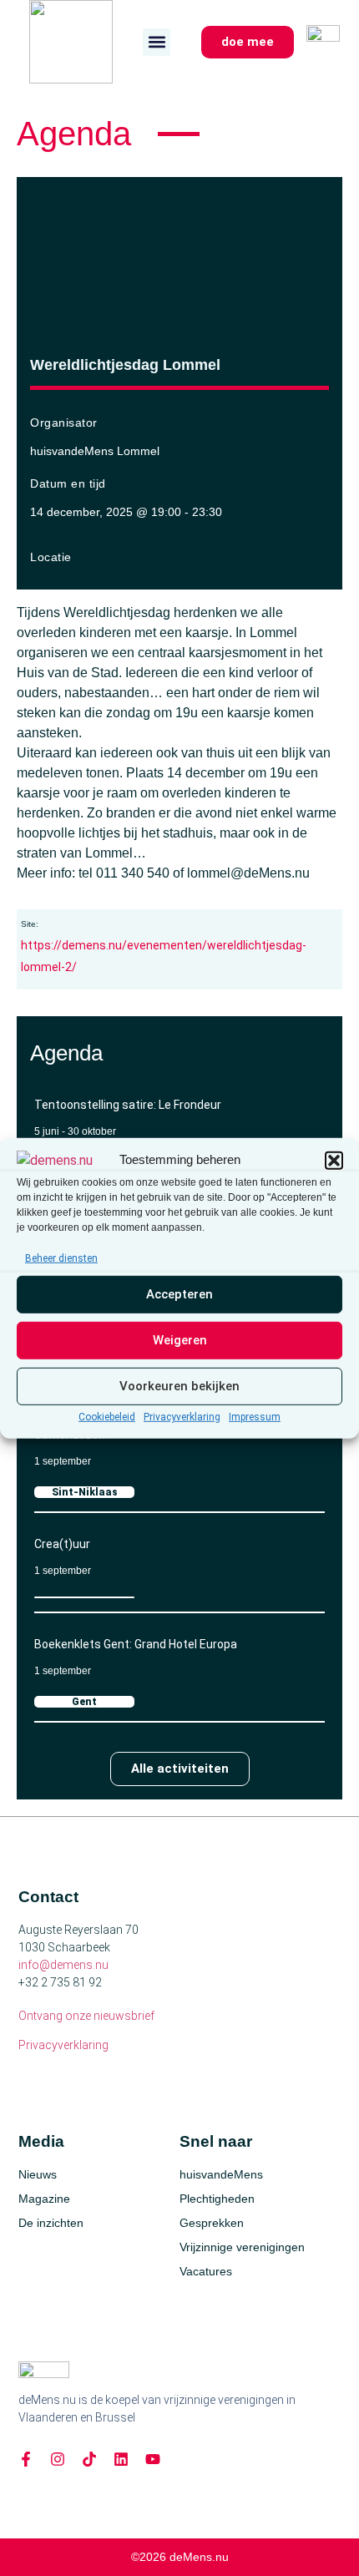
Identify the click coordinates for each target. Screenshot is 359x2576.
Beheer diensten (61, 1258)
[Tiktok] (89, 2459)
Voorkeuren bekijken (179, 1386)
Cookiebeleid (107, 1417)
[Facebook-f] (26, 2459)
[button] (334, 1160)
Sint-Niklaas (85, 1492)
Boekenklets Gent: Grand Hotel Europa (136, 1644)
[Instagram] (58, 2459)
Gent (84, 1702)
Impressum (255, 1417)
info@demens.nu (63, 1965)
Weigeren (180, 1340)
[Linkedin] (121, 2459)
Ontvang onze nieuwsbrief (86, 2016)
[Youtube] (153, 2459)
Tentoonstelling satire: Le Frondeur (128, 1105)
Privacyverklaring (182, 1417)
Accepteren (179, 1294)
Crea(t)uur (62, 1544)
